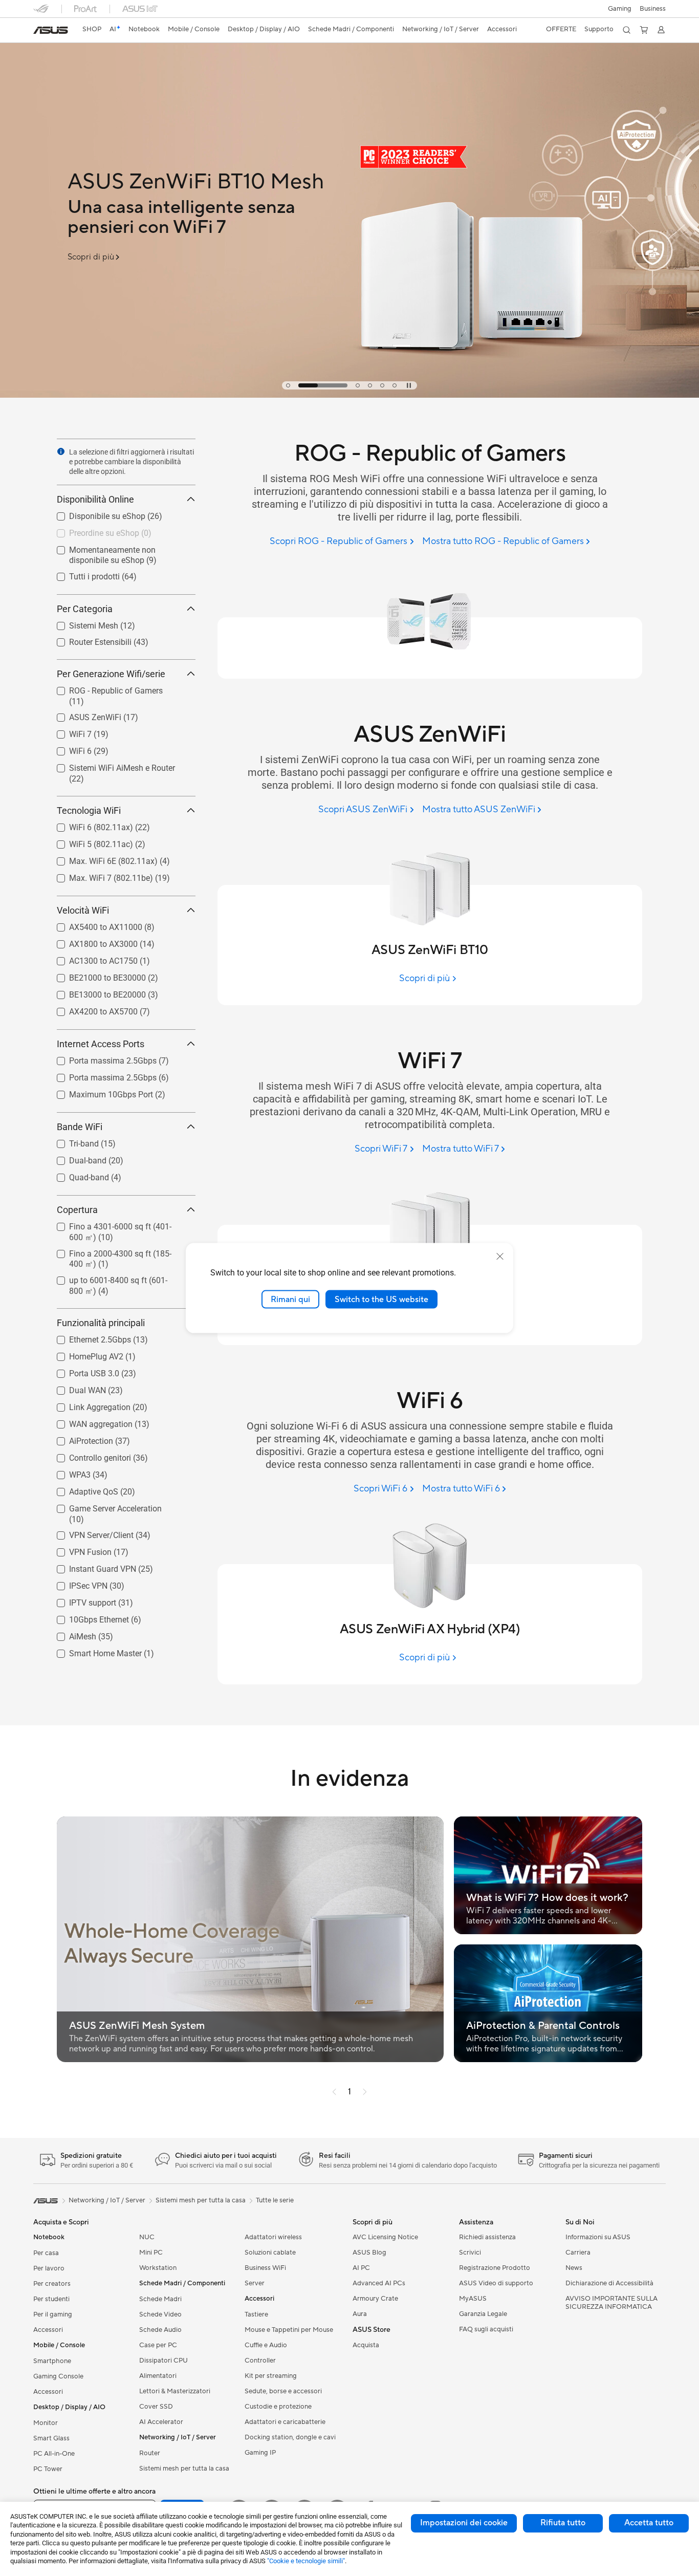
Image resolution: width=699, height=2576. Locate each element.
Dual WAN (75, 1388)
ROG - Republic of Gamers (104, 688)
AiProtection (79, 1438)
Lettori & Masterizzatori (175, 2391)
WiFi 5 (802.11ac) (89, 842)
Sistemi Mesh (81, 623)
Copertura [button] (77, 1210)
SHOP (92, 29)
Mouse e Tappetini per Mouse (289, 2330)
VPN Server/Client (89, 1533)
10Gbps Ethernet (87, 1617)
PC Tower (48, 2469)
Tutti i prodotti (82, 574)
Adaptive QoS (81, 1489)
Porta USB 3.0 (82, 1371)
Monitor (46, 2423)
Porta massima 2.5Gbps (101, 1058)
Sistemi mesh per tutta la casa (184, 2469)
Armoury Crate (375, 2299)
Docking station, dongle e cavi (290, 2437)
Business (653, 9)
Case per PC (158, 2345)
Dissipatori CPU (163, 2361)
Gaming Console (58, 2376)
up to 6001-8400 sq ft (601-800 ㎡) (119, 1278)
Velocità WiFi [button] (83, 910)
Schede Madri (160, 2299)
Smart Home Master (93, 1651)
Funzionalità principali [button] (101, 1323)
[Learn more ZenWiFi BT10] (349, 395)
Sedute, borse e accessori (283, 2391)
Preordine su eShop (92, 531)
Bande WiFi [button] (80, 1127)
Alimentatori (158, 2376)
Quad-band (77, 1175)
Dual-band (75, 1158)
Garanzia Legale (483, 2314)
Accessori (48, 2330)
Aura (360, 2314)
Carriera (578, 2253)
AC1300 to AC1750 (91, 958)
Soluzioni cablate (270, 2253)
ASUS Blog (369, 2253)
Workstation (158, 2268)
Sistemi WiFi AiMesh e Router (110, 765)
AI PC (361, 2268)
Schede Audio (160, 2330)
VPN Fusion (78, 1550)
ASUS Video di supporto (496, 2283)
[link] (51, 30)
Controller (260, 2361)
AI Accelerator (161, 2422)
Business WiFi (265, 2268)
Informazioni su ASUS (598, 2237)
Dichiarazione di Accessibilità (609, 2283)
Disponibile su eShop (95, 514)
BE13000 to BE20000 (95, 992)
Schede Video (160, 2314)
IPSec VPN (76, 1583)
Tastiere (256, 2314)
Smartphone (52, 2361)
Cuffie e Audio (266, 2345)
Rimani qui (290, 1299)
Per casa (46, 2253)
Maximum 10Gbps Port (99, 1092)
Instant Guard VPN (90, 1566)
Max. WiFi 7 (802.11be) (99, 875)
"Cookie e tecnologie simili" (306, 2561)
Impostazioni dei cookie (464, 2523)
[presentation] (61, 451)
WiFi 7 (68, 732)
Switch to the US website (381, 1299)
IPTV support (80, 1600)
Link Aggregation (88, 1405)
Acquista (366, 2345)
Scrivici (470, 2253)
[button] (620, 9)
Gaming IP (260, 2453)
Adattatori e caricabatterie (285, 2422)
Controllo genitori (88, 1455)
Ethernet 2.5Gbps (88, 1337)
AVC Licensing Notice (385, 2237)
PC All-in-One (54, 2454)
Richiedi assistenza (487, 2237)
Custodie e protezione (278, 2407)
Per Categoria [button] (85, 609)
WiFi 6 (68, 749)
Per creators (52, 2284)
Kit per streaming (271, 2376)
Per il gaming (53, 2314)
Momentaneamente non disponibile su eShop (121, 551)
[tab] (288, 385)
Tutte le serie (275, 2200)
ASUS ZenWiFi (83, 715)
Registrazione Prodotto (495, 2268)
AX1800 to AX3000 (91, 941)
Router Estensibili (88, 640)
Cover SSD (156, 2407)
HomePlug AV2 (84, 1354)
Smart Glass (51, 2438)
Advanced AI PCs (379, 2283)
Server (255, 2283)
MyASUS (473, 2299)
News (574, 2268)
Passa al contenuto (39, 31)
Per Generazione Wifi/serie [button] (111, 674)
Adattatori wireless (273, 2237)
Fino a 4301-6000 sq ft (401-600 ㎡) (122, 1224)
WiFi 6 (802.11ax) (89, 825)
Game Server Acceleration (103, 1506)
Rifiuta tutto (563, 2523)
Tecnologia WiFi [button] (89, 810)
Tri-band (72, 1141)
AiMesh (70, 1634)
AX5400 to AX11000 (93, 925)
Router (150, 2453)
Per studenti (51, 2299)
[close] (500, 1256)
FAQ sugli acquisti (486, 2329)
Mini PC (151, 2253)
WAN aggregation (89, 1422)
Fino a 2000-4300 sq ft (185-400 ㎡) (122, 1251)
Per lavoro (49, 2268)
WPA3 (68, 1472)
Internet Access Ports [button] (101, 1044)
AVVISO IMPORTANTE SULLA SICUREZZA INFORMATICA (611, 2303)
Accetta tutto (649, 2523)
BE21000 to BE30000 (95, 975)
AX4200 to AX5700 (91, 1009)
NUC (147, 2237)
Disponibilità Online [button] (95, 499)
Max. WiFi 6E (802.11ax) (101, 859)
